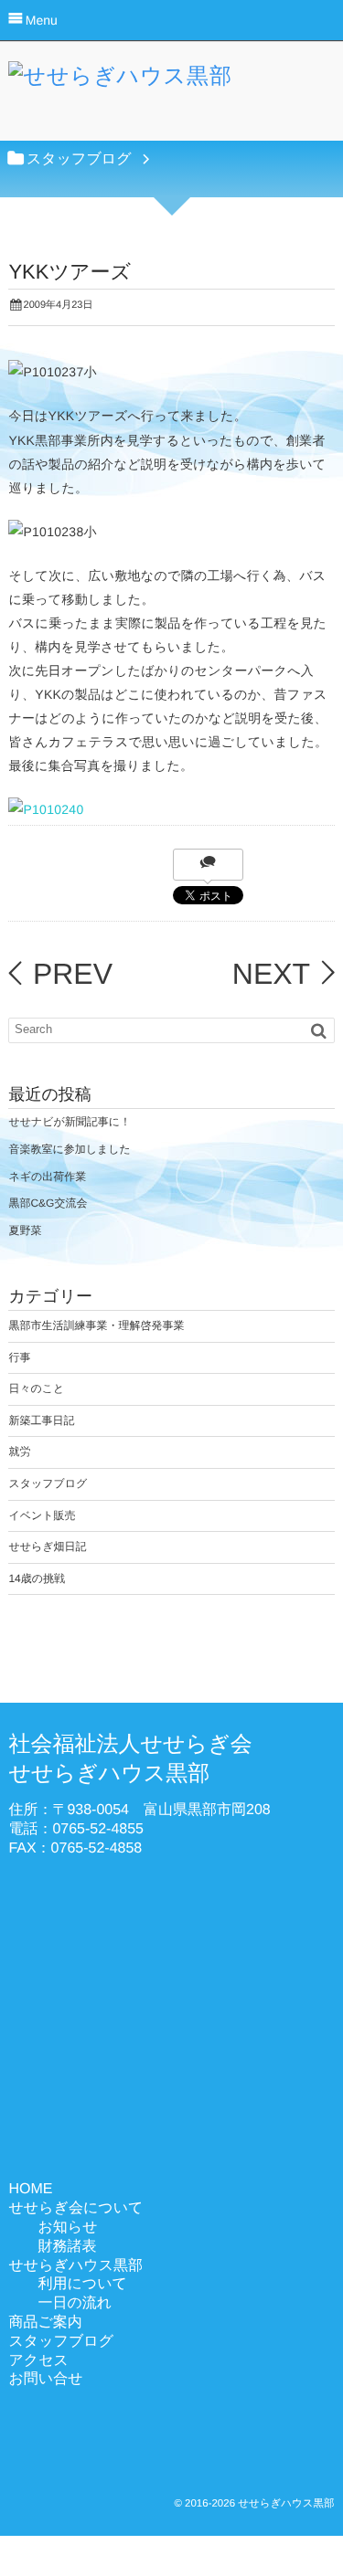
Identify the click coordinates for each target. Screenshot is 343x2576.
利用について (82, 2284)
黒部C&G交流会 (48, 1203)
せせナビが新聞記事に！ (70, 1122)
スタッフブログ (48, 1483)
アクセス (38, 2361)
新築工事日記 (41, 1420)
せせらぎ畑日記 (47, 1547)
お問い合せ (45, 2379)
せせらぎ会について (75, 2208)
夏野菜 (25, 1230)
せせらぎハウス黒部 (75, 2266)
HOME (30, 2189)
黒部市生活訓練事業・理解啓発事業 (96, 1325)
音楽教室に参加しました (69, 1149)
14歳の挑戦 (37, 1578)
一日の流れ (75, 2303)
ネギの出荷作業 (47, 1177)
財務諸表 (67, 2247)
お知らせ (67, 2228)
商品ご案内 (45, 2323)
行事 (19, 1357)
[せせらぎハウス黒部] (120, 81)
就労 (19, 1452)
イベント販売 (42, 1515)
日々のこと (36, 1388)
